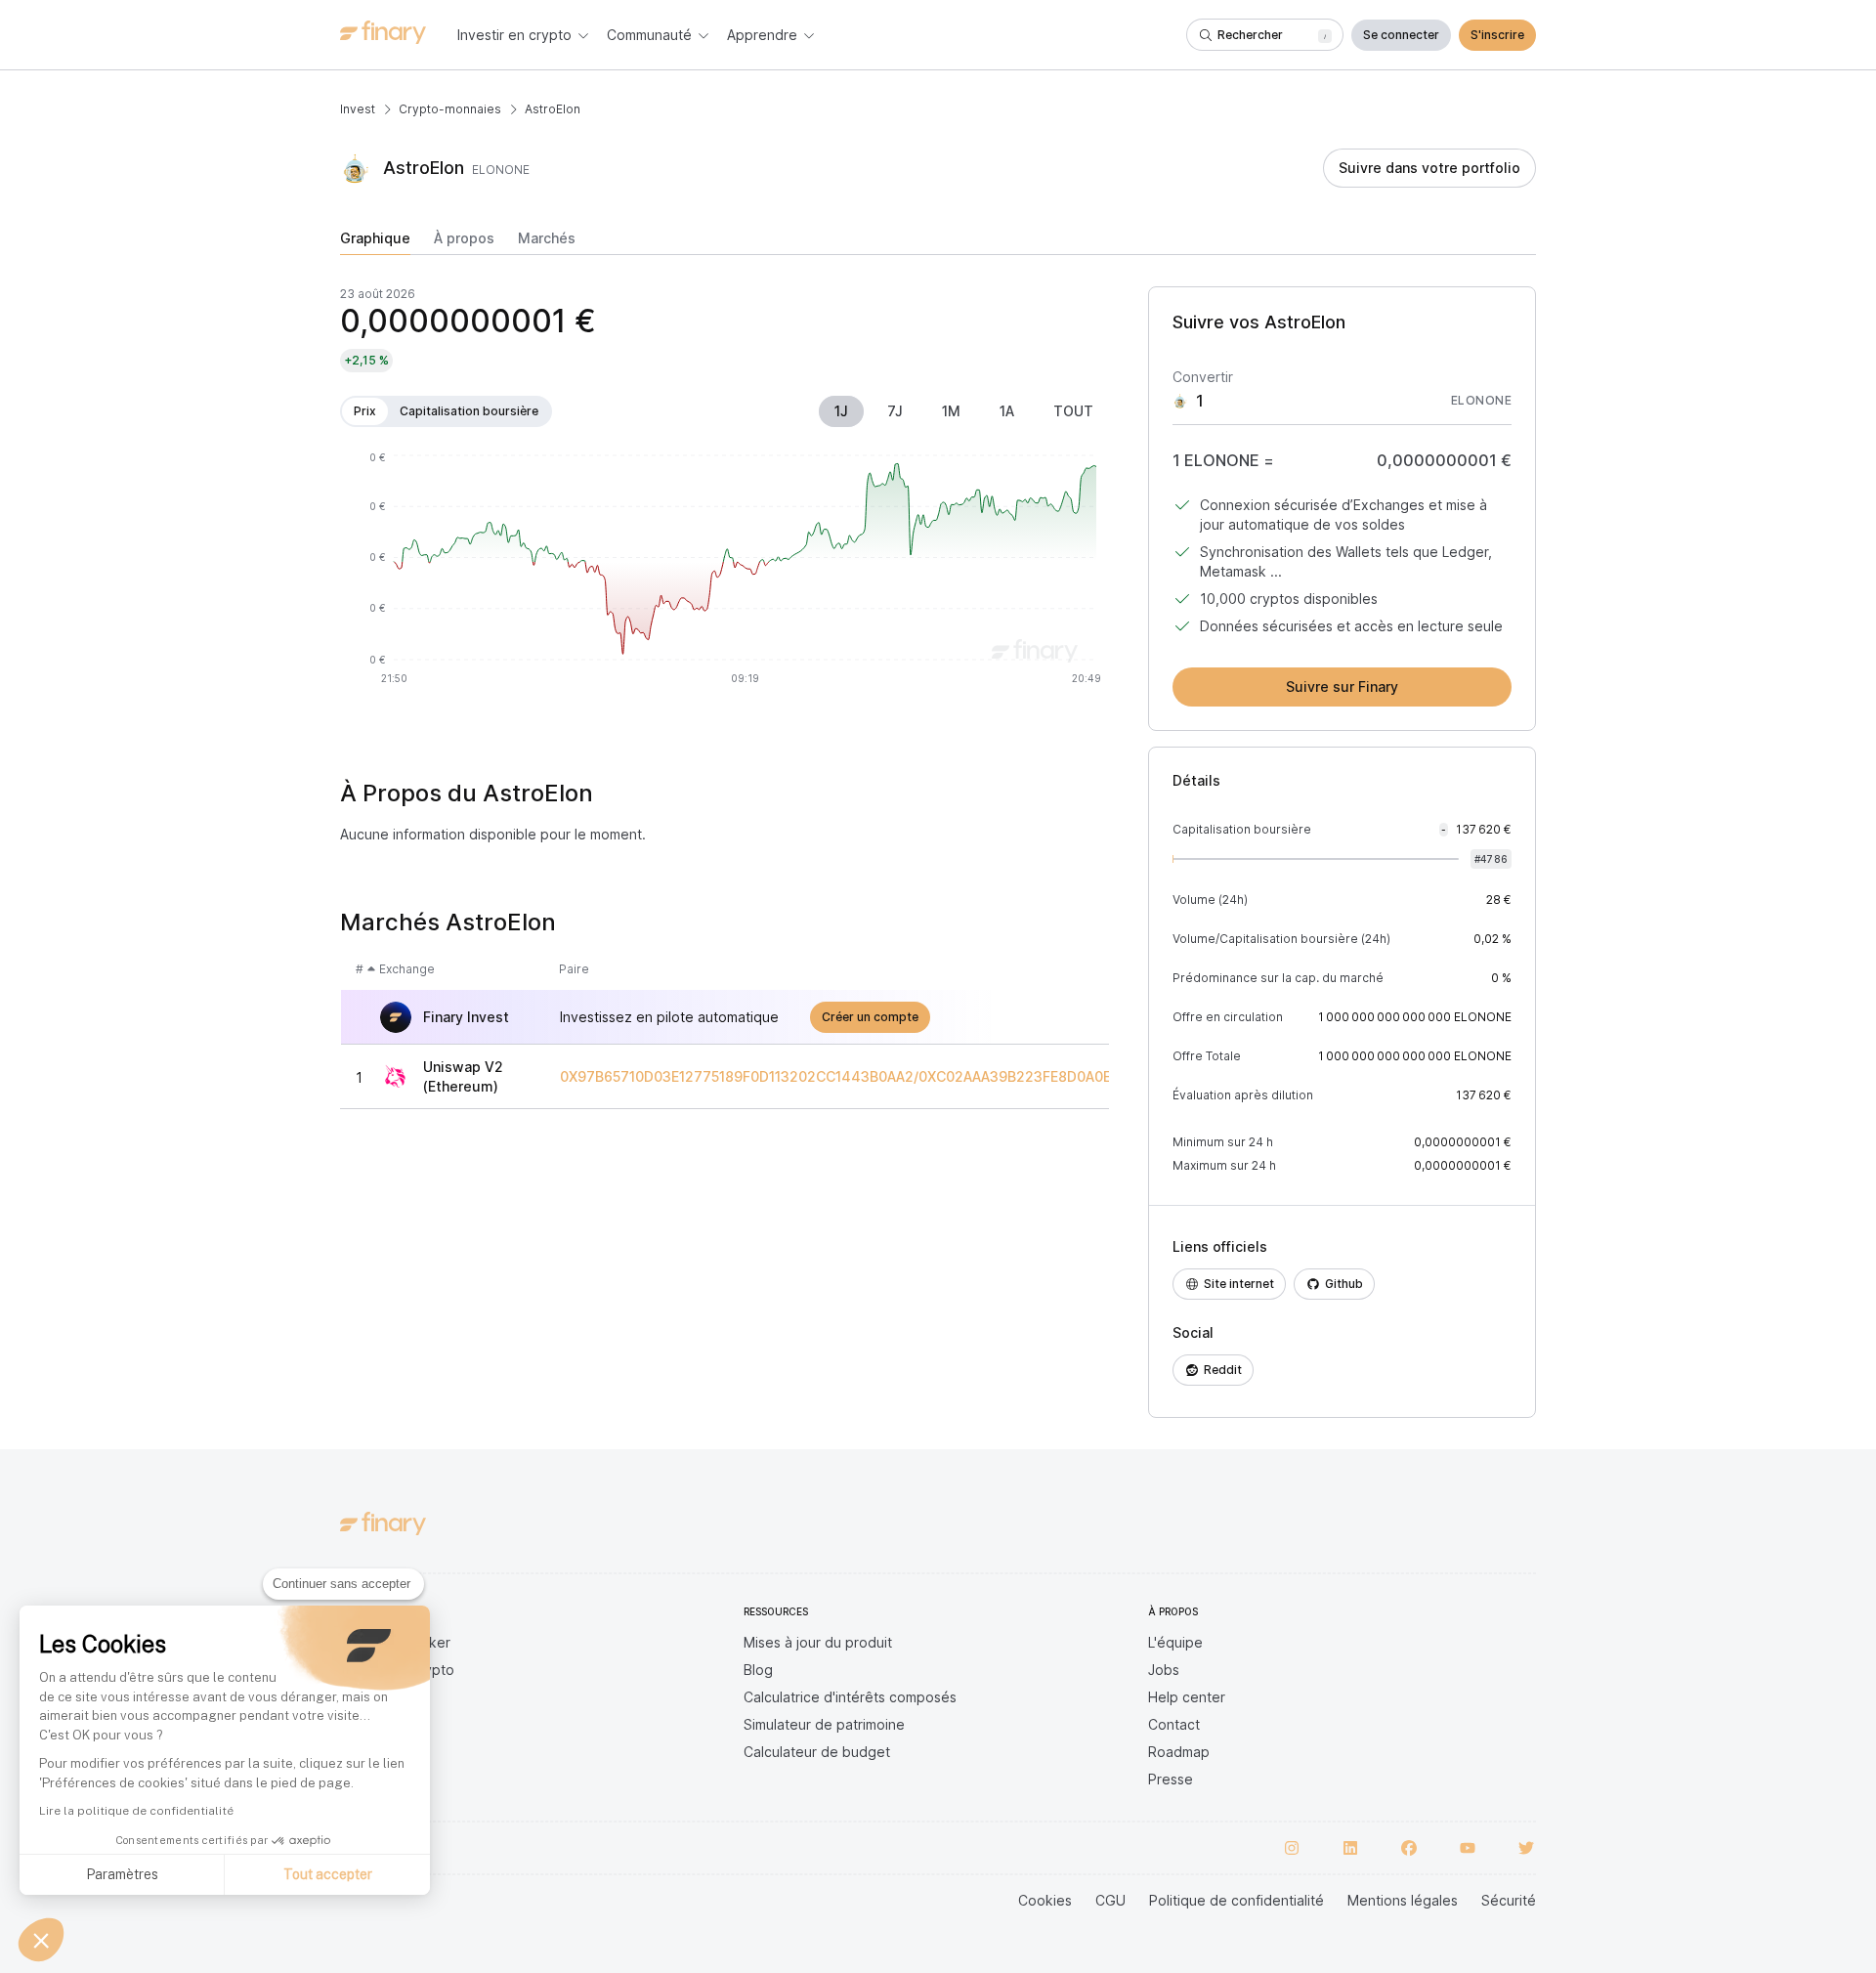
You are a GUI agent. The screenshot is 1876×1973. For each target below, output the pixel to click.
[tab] (375, 242)
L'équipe (1175, 1642)
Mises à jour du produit (818, 1642)
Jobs (1164, 1670)
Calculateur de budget (817, 1752)
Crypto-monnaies (450, 109)
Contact (1174, 1724)
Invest (358, 109)
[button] (41, 1940)
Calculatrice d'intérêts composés (850, 1697)
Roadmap (1179, 1752)
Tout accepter (328, 1874)
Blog (758, 1670)
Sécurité (1509, 1900)
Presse (1171, 1779)
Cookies (1045, 1900)
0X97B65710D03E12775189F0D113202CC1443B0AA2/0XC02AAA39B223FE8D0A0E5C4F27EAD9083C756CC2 (924, 1077)
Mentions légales (1403, 1900)
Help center (1187, 1697)
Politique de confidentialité (1236, 1900)
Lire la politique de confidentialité (136, 1811)
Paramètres (122, 1874)
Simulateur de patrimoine (824, 1724)
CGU (1110, 1900)
